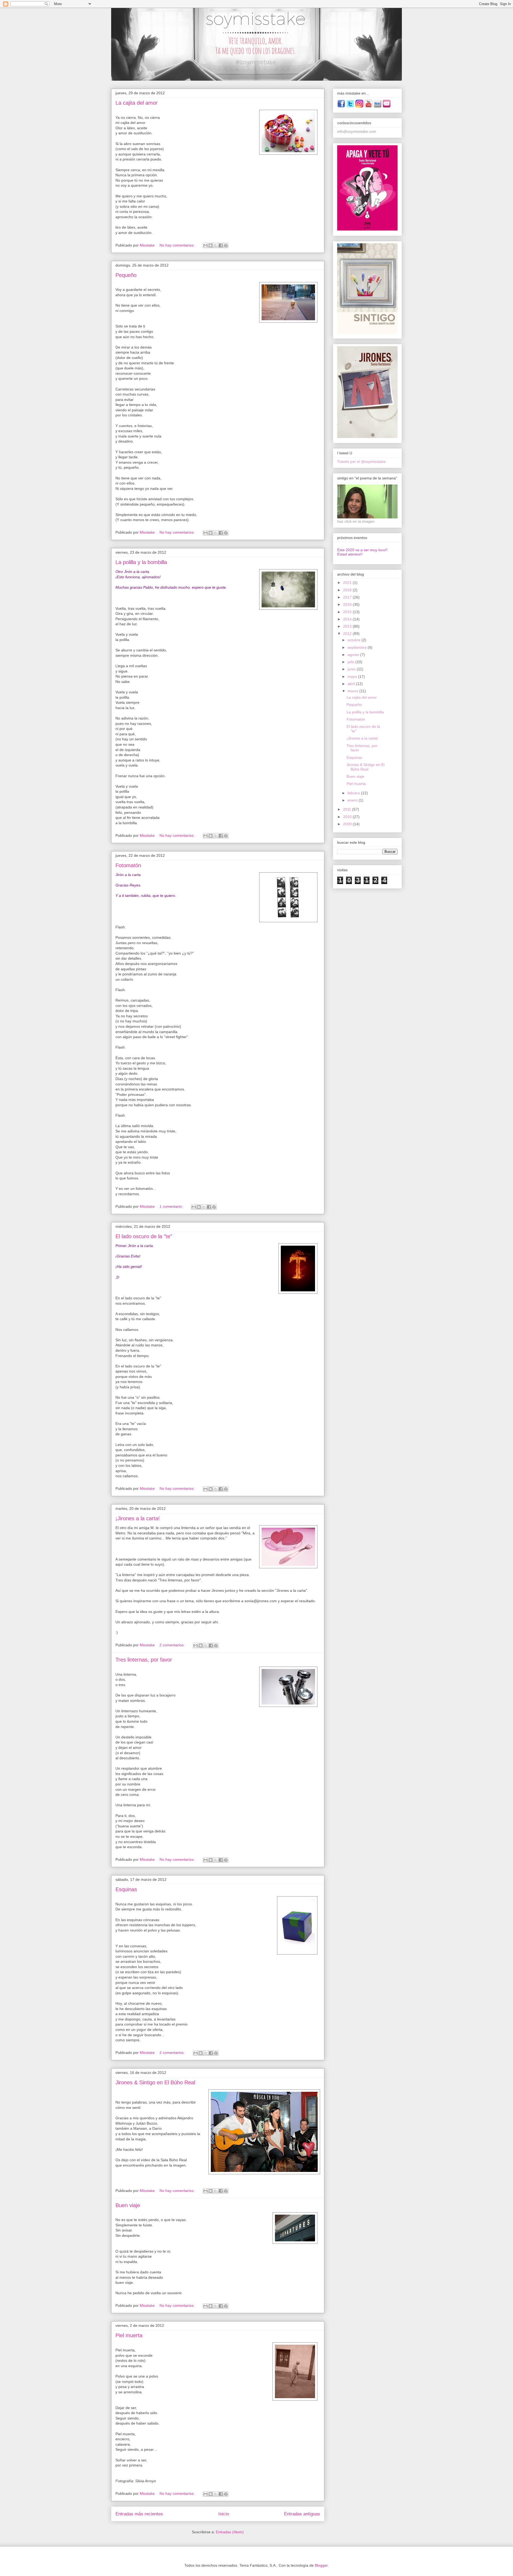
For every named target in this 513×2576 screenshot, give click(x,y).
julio (351, 662)
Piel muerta (129, 2335)
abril (352, 684)
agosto (354, 655)
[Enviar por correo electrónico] (205, 245)
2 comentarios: (173, 1645)
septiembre (358, 647)
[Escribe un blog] (211, 245)
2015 (348, 612)
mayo (353, 677)
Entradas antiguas (302, 2514)
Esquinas (126, 1889)
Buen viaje (128, 2205)
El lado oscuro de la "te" (144, 1236)
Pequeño (126, 275)
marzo (353, 691)
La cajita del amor (137, 103)
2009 (348, 824)
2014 (348, 619)
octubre (355, 640)
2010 (348, 817)
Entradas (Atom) (230, 2532)
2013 (348, 626)
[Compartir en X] (216, 245)
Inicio (224, 2514)
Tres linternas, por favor (144, 1660)
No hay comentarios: (178, 245)
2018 (348, 590)
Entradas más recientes (139, 2514)
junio (352, 669)
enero (353, 800)
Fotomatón (128, 865)
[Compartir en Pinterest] (226, 245)
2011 (348, 809)
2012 (348, 634)
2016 (348, 604)
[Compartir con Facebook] (221, 245)
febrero (354, 793)
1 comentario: (172, 1206)
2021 (348, 583)
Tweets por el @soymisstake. (362, 462)
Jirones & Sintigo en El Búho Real (155, 2082)
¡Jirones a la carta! (138, 1518)
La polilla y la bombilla (141, 562)
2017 (348, 597)
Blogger (321, 2565)
